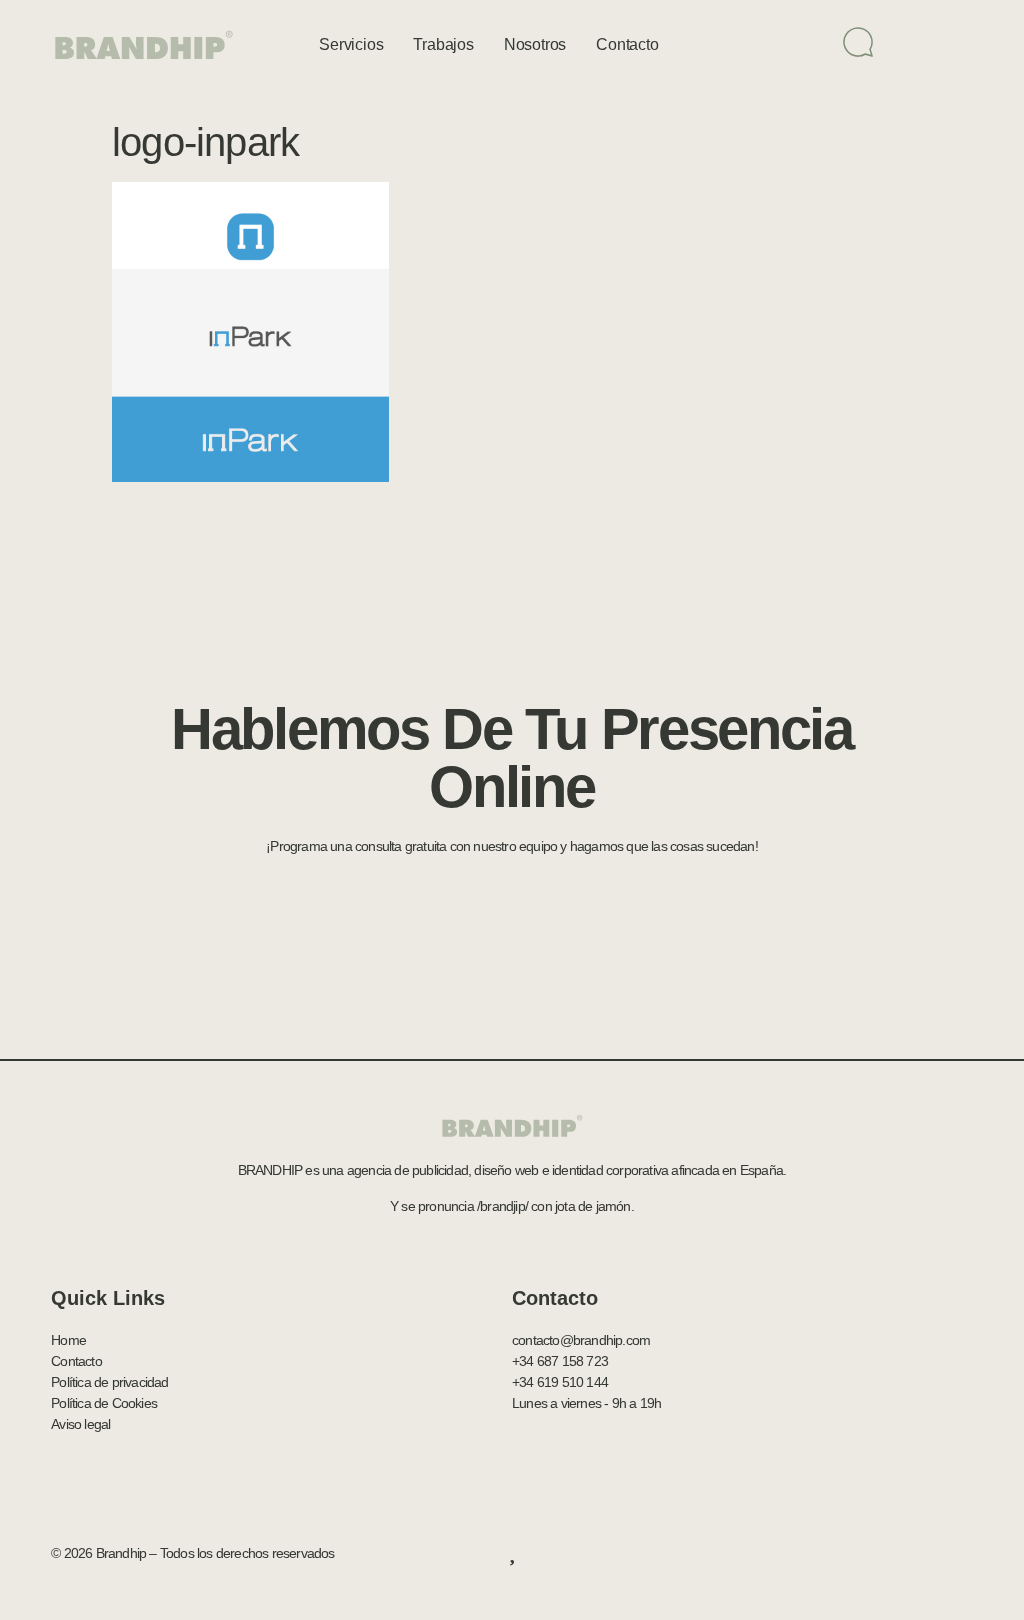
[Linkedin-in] (925, 1553)
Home (68, 1340)
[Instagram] (964, 1553)
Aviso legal (80, 1424)
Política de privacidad (109, 1382)
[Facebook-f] (846, 1553)
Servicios (351, 44)
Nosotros (535, 44)
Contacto (627, 44)
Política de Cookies (104, 1403)
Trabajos (443, 44)
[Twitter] (885, 1553)
